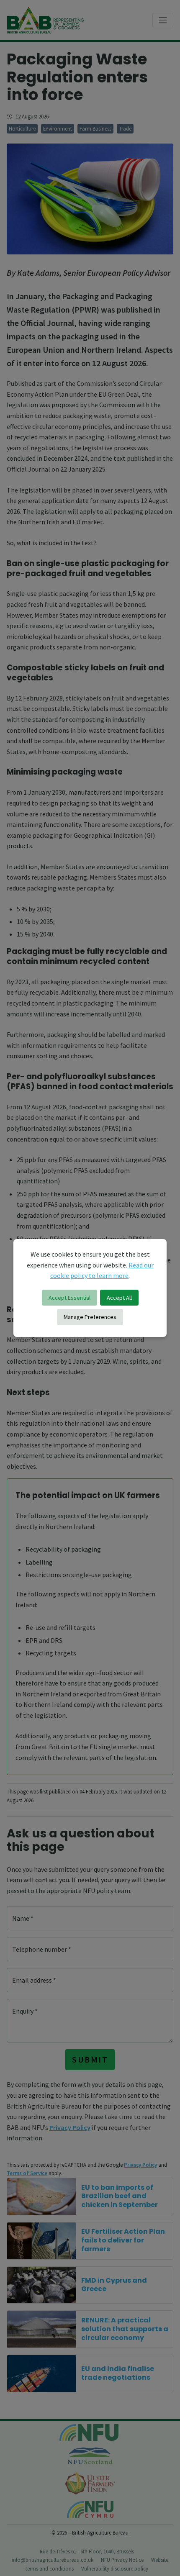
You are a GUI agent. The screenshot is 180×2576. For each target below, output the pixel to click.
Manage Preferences (90, 1317)
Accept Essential (69, 1298)
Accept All (119, 1298)
